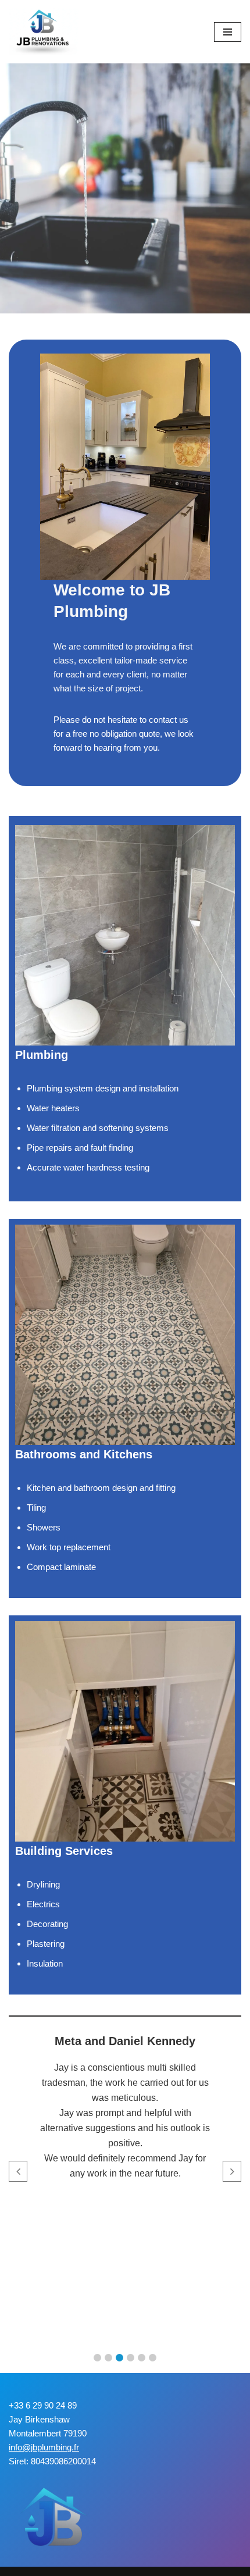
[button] (97, 2358)
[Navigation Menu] (228, 32)
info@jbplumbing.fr (44, 2447)
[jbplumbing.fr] (44, 32)
